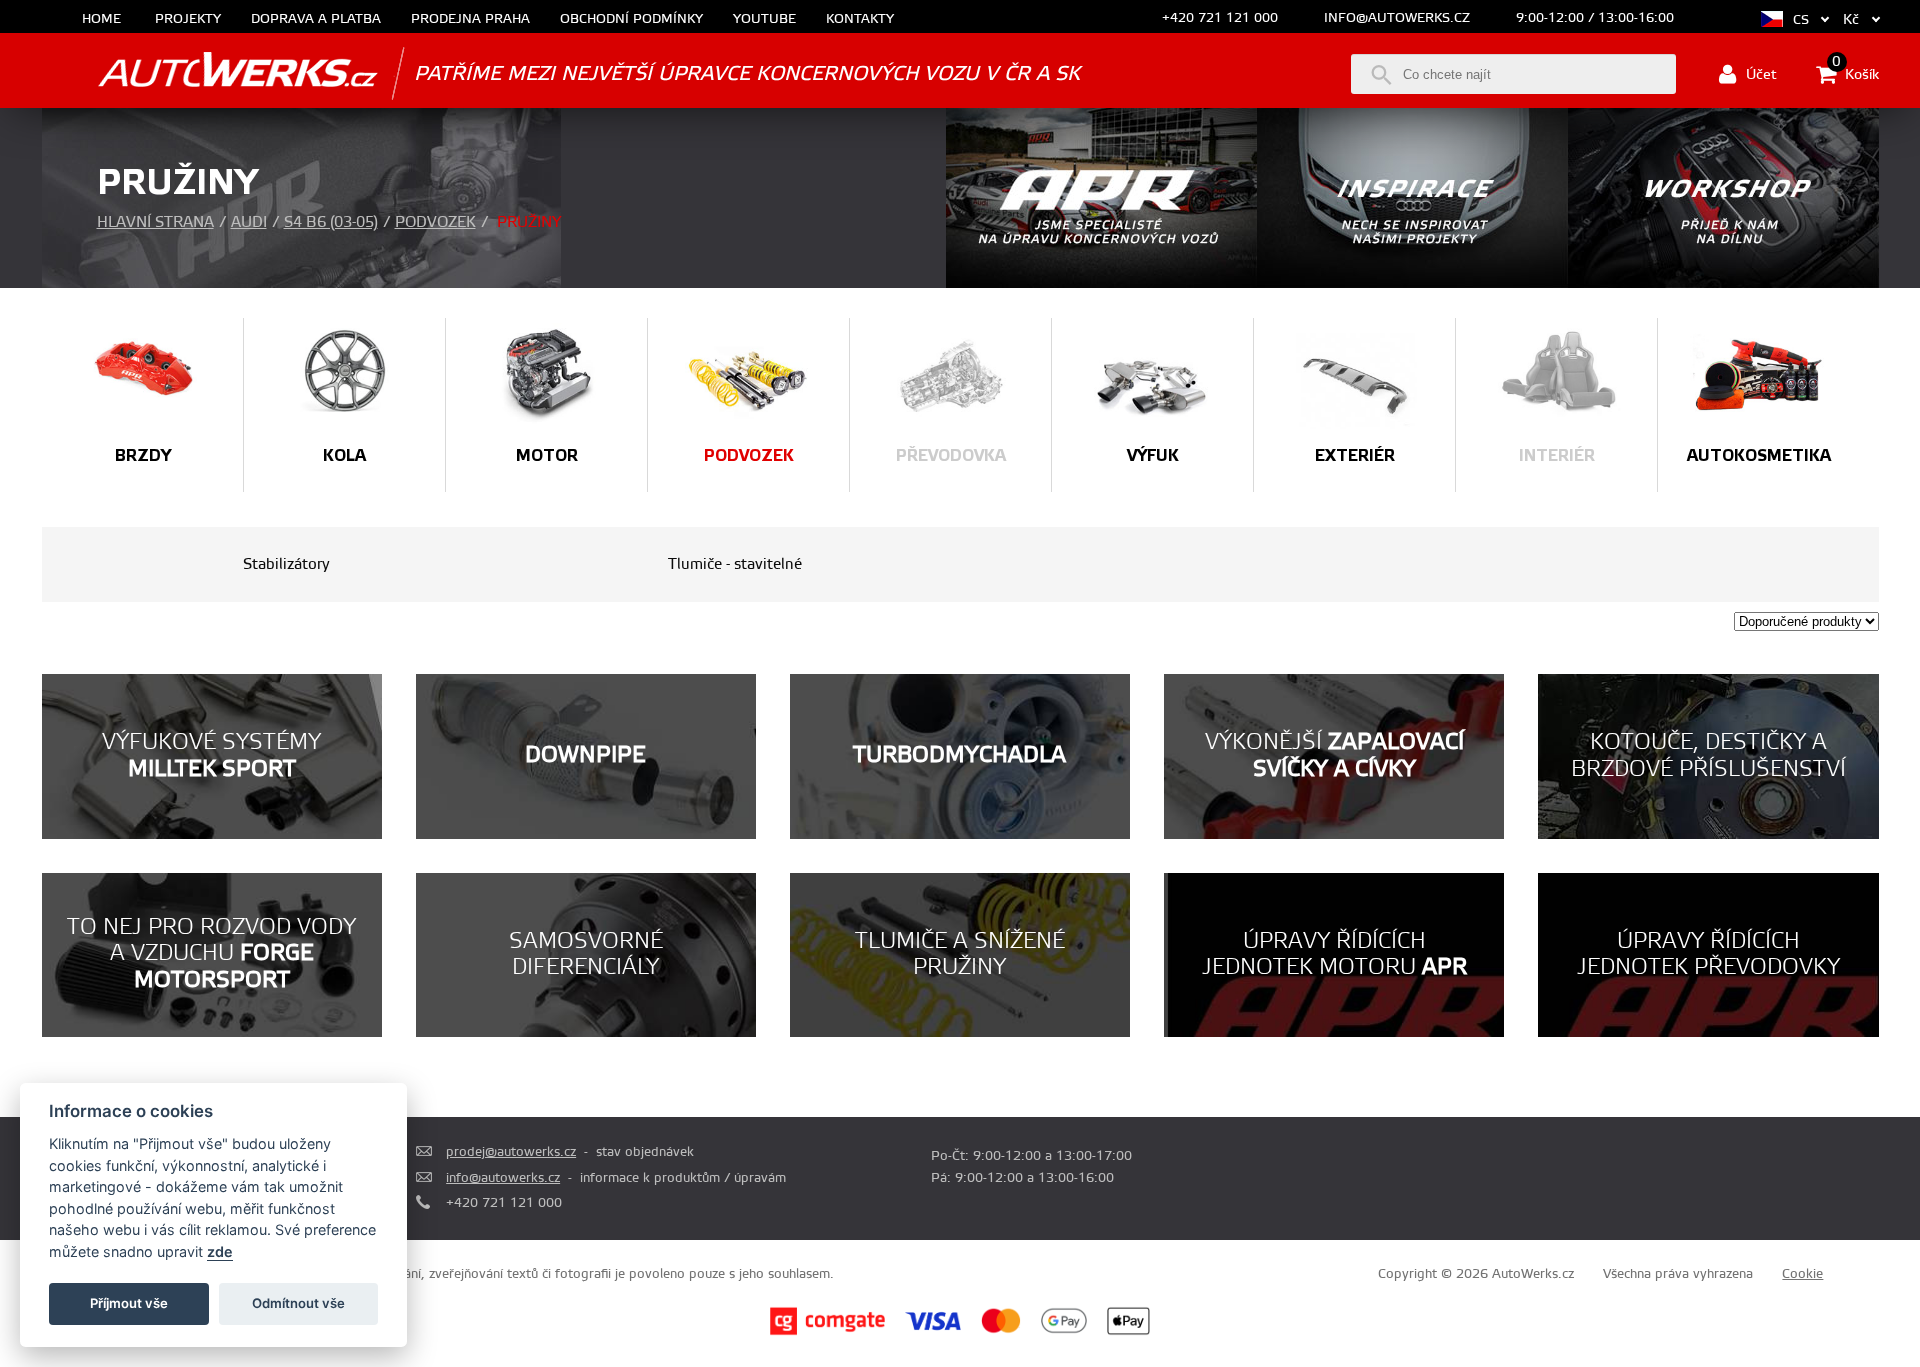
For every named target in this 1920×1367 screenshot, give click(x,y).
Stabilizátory (286, 564)
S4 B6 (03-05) (331, 222)
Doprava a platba (316, 19)
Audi (249, 222)
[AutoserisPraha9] (1723, 284)
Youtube (764, 19)
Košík (1855, 73)
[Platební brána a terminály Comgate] (827, 1332)
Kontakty (860, 19)
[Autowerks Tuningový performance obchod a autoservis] (210, 72)
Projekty (188, 19)
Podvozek (435, 222)
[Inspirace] (1412, 284)
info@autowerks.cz (1397, 18)
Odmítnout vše (298, 1303)
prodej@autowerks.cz (511, 1152)
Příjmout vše (129, 1303)
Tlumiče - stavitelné (735, 564)
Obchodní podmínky (631, 19)
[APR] (1101, 284)
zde (220, 1251)
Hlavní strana (155, 222)
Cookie (1802, 1274)
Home (101, 19)
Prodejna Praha (470, 19)
